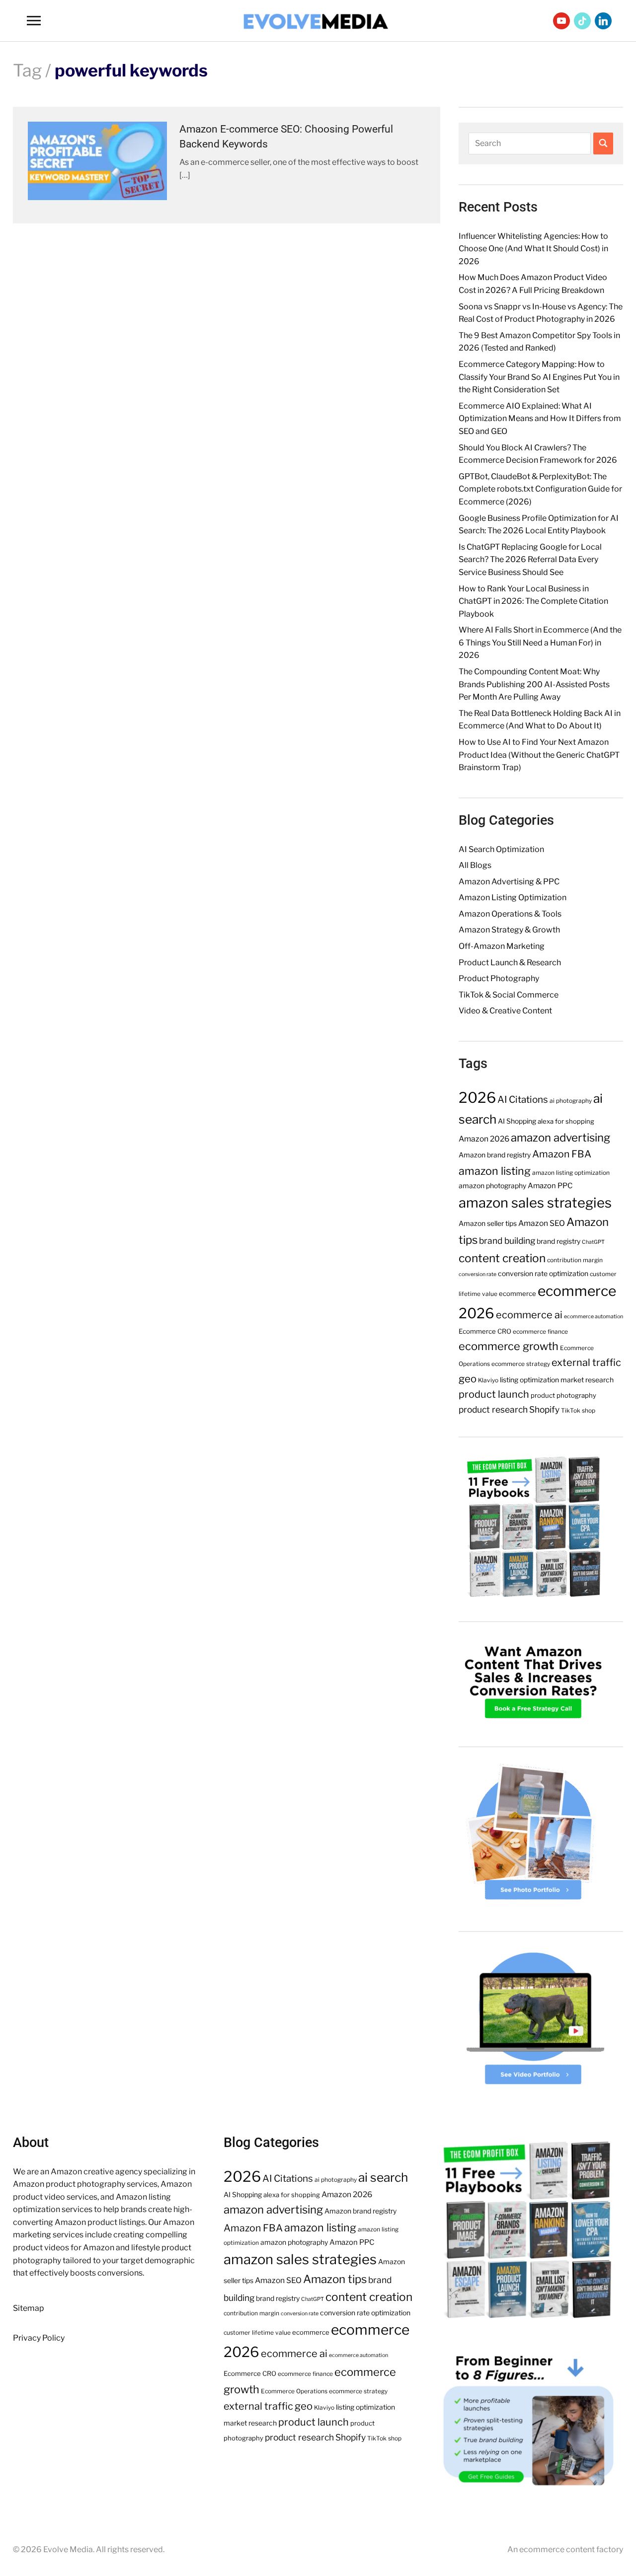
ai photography (571, 1101)
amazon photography (492, 1186)
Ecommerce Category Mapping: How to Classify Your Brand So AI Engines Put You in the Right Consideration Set (539, 377)
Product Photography (499, 978)
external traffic (586, 1362)
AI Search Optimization (501, 849)
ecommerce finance (540, 1331)
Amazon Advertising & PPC (509, 882)
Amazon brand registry (495, 1155)
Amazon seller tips (488, 1223)
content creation (502, 1258)
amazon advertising (560, 1138)
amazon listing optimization (571, 1173)
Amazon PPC (550, 1186)
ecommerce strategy (521, 1364)
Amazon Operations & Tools (510, 914)
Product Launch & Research (510, 963)
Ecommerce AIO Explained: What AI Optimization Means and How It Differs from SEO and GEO (540, 419)
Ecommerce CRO (485, 1331)
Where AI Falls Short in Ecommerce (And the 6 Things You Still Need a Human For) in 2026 (540, 643)
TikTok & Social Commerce (509, 995)
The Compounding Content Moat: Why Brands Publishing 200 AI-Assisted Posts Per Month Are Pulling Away (534, 684)
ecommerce (517, 1293)
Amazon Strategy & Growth (509, 930)
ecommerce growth (509, 1346)
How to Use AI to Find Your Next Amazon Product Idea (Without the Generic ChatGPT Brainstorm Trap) (539, 755)
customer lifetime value (257, 2332)
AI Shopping (517, 1121)
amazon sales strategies (535, 1203)
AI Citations (523, 1100)
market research (587, 1380)
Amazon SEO (542, 1223)
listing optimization (529, 1380)
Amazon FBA (562, 1154)
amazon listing (495, 1171)
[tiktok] (582, 20)
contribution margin (575, 1260)
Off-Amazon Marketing (502, 946)
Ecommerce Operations (294, 2391)
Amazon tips (335, 2279)
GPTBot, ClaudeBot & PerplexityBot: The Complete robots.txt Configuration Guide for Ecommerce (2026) (540, 489)
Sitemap (29, 2308)
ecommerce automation (594, 1317)
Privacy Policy (39, 2338)
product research (493, 1409)
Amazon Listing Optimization (513, 897)
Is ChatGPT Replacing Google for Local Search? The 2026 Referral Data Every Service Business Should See (530, 560)
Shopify (544, 1409)
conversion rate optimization (543, 1274)
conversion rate (477, 1274)
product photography (563, 1395)
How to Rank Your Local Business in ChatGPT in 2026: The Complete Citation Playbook (533, 601)
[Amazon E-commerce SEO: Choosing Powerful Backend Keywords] (97, 160)
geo (468, 1379)
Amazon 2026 (484, 1139)
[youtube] (561, 20)
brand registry (558, 1241)
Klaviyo (488, 1380)
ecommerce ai (529, 1315)
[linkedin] (603, 20)
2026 (477, 1098)
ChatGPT (593, 1242)
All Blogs (475, 865)
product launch (494, 1394)
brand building (507, 1241)
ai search (383, 2177)
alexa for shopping (566, 1121)
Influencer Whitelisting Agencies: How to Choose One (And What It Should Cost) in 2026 (533, 249)
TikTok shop (578, 1410)
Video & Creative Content (505, 1011)
